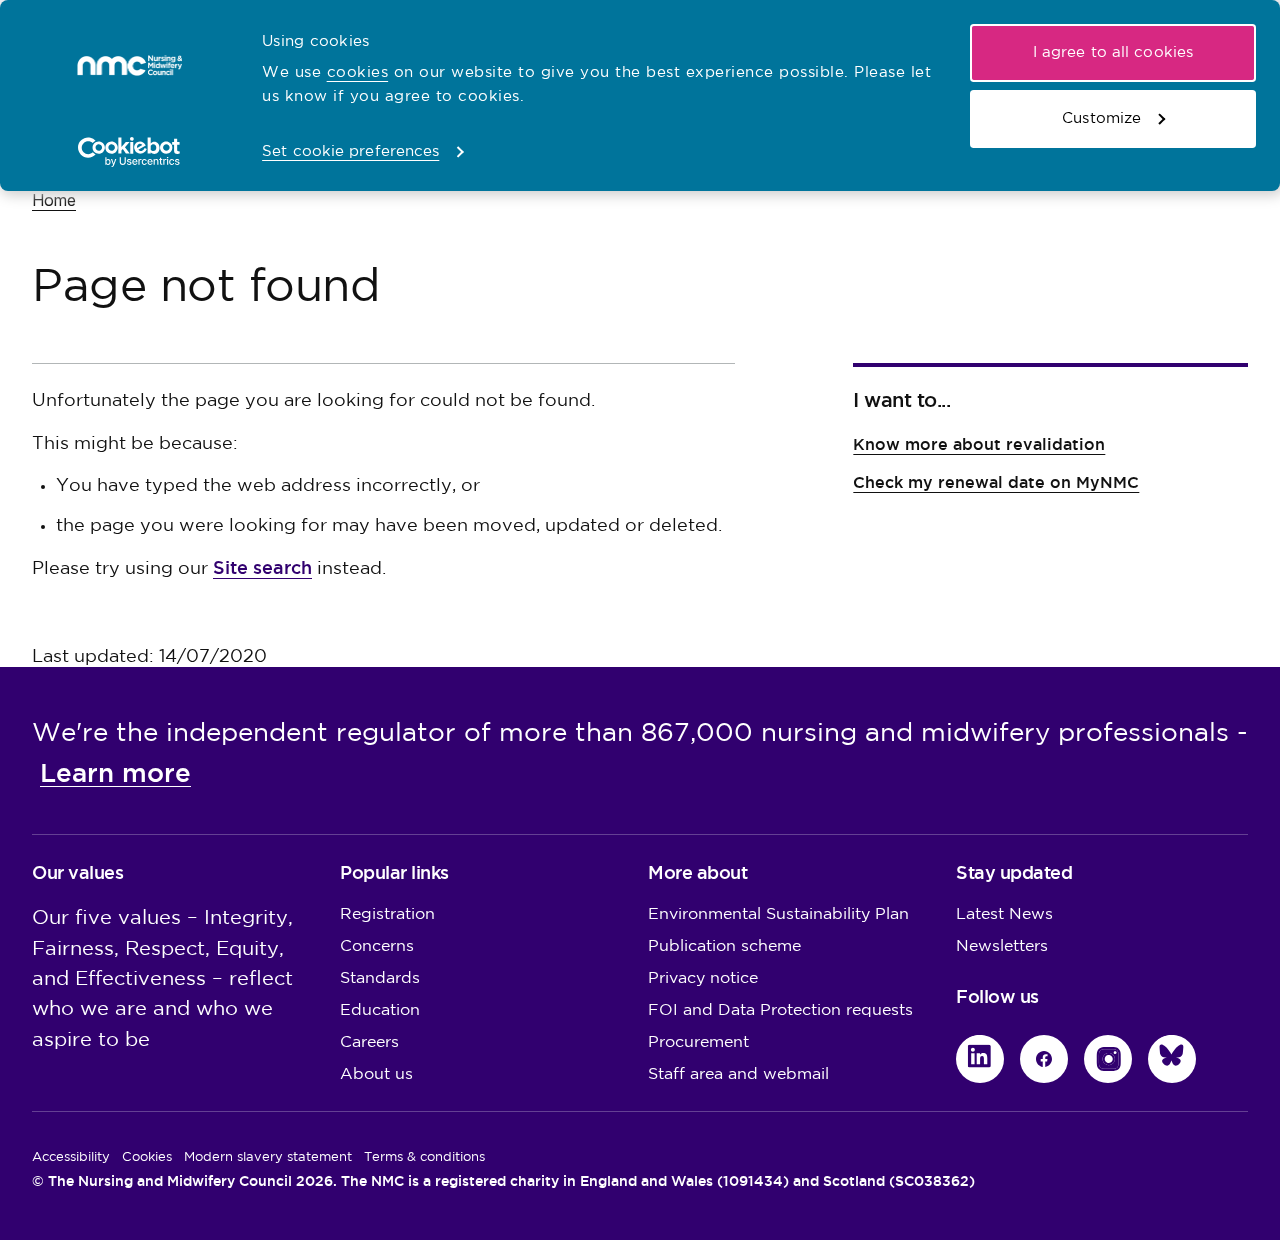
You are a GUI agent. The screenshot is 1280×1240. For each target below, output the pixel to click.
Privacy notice (703, 978)
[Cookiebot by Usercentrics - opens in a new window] (129, 152)
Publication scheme (724, 946)
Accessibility (71, 1157)
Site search (262, 567)
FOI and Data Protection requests (780, 1010)
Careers (369, 1042)
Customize (1101, 118)
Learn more (115, 773)
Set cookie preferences (350, 151)
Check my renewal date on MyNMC (996, 482)
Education (380, 1010)
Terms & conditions (424, 1157)
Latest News (1004, 914)
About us (376, 1074)
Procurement (698, 1042)
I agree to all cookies (1113, 52)
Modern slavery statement (268, 1157)
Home (54, 199)
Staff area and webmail (738, 1074)
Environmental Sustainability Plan (778, 914)
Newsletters (1002, 946)
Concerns (377, 946)
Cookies (147, 1157)
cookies (358, 72)
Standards (380, 978)
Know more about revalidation (979, 444)
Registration (387, 914)
